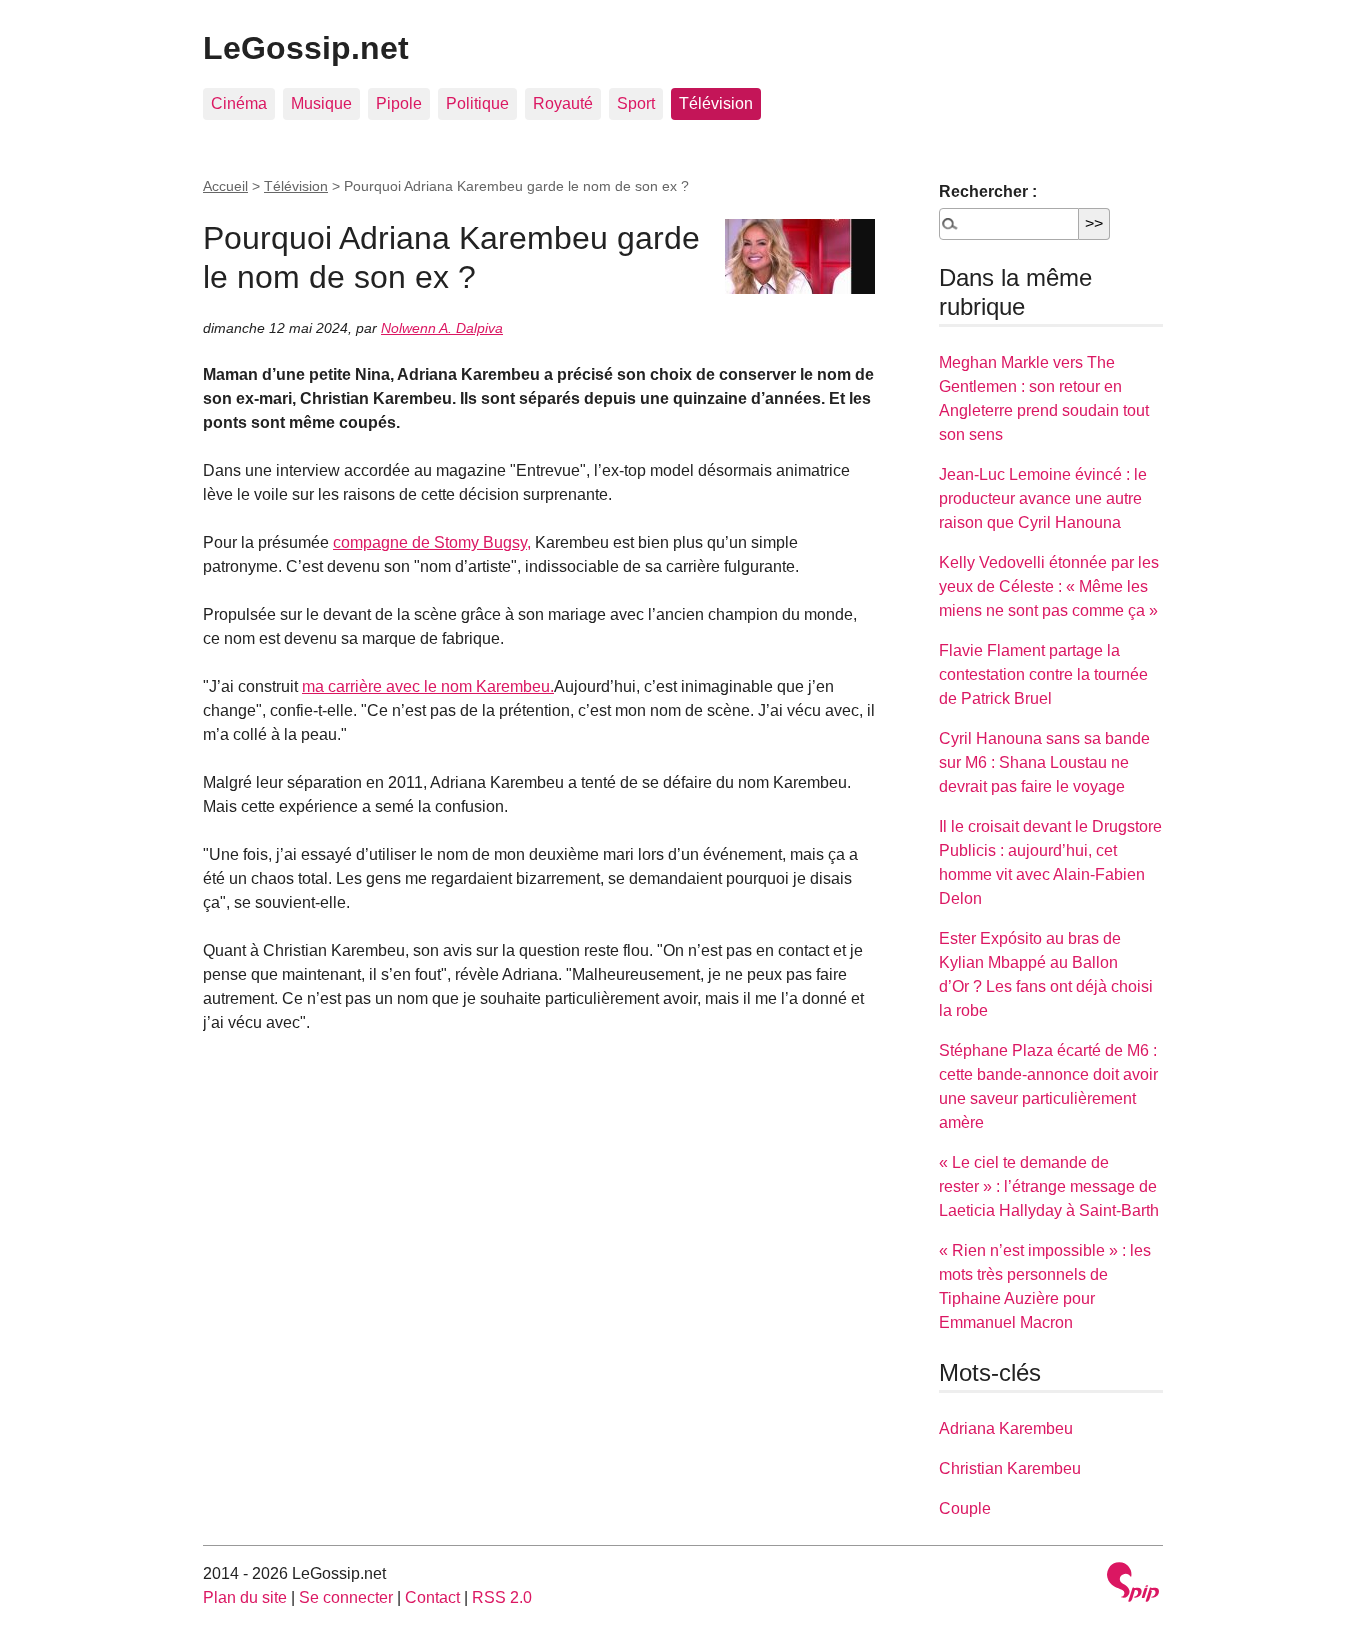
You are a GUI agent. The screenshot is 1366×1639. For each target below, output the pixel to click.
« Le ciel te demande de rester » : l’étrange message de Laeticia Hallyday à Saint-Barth (1049, 1186)
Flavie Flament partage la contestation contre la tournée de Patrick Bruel (1043, 674)
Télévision (716, 103)
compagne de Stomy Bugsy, (432, 542)
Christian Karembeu (1010, 1468)
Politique (477, 103)
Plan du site (245, 1597)
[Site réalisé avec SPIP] (1133, 1584)
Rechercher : (988, 191)
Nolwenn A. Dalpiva (442, 328)
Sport (636, 103)
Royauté (563, 103)
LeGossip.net (306, 48)
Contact (432, 1597)
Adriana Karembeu (1006, 1428)
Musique (321, 103)
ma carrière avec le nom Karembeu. (428, 686)
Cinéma (239, 103)
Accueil (225, 186)
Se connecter (346, 1597)
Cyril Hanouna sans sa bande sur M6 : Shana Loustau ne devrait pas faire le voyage (1044, 762)
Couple (965, 1508)
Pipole (399, 103)
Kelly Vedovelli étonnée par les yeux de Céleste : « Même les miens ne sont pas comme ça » (1049, 586)
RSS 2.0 (502, 1597)
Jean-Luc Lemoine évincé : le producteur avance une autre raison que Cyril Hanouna (1043, 498)
